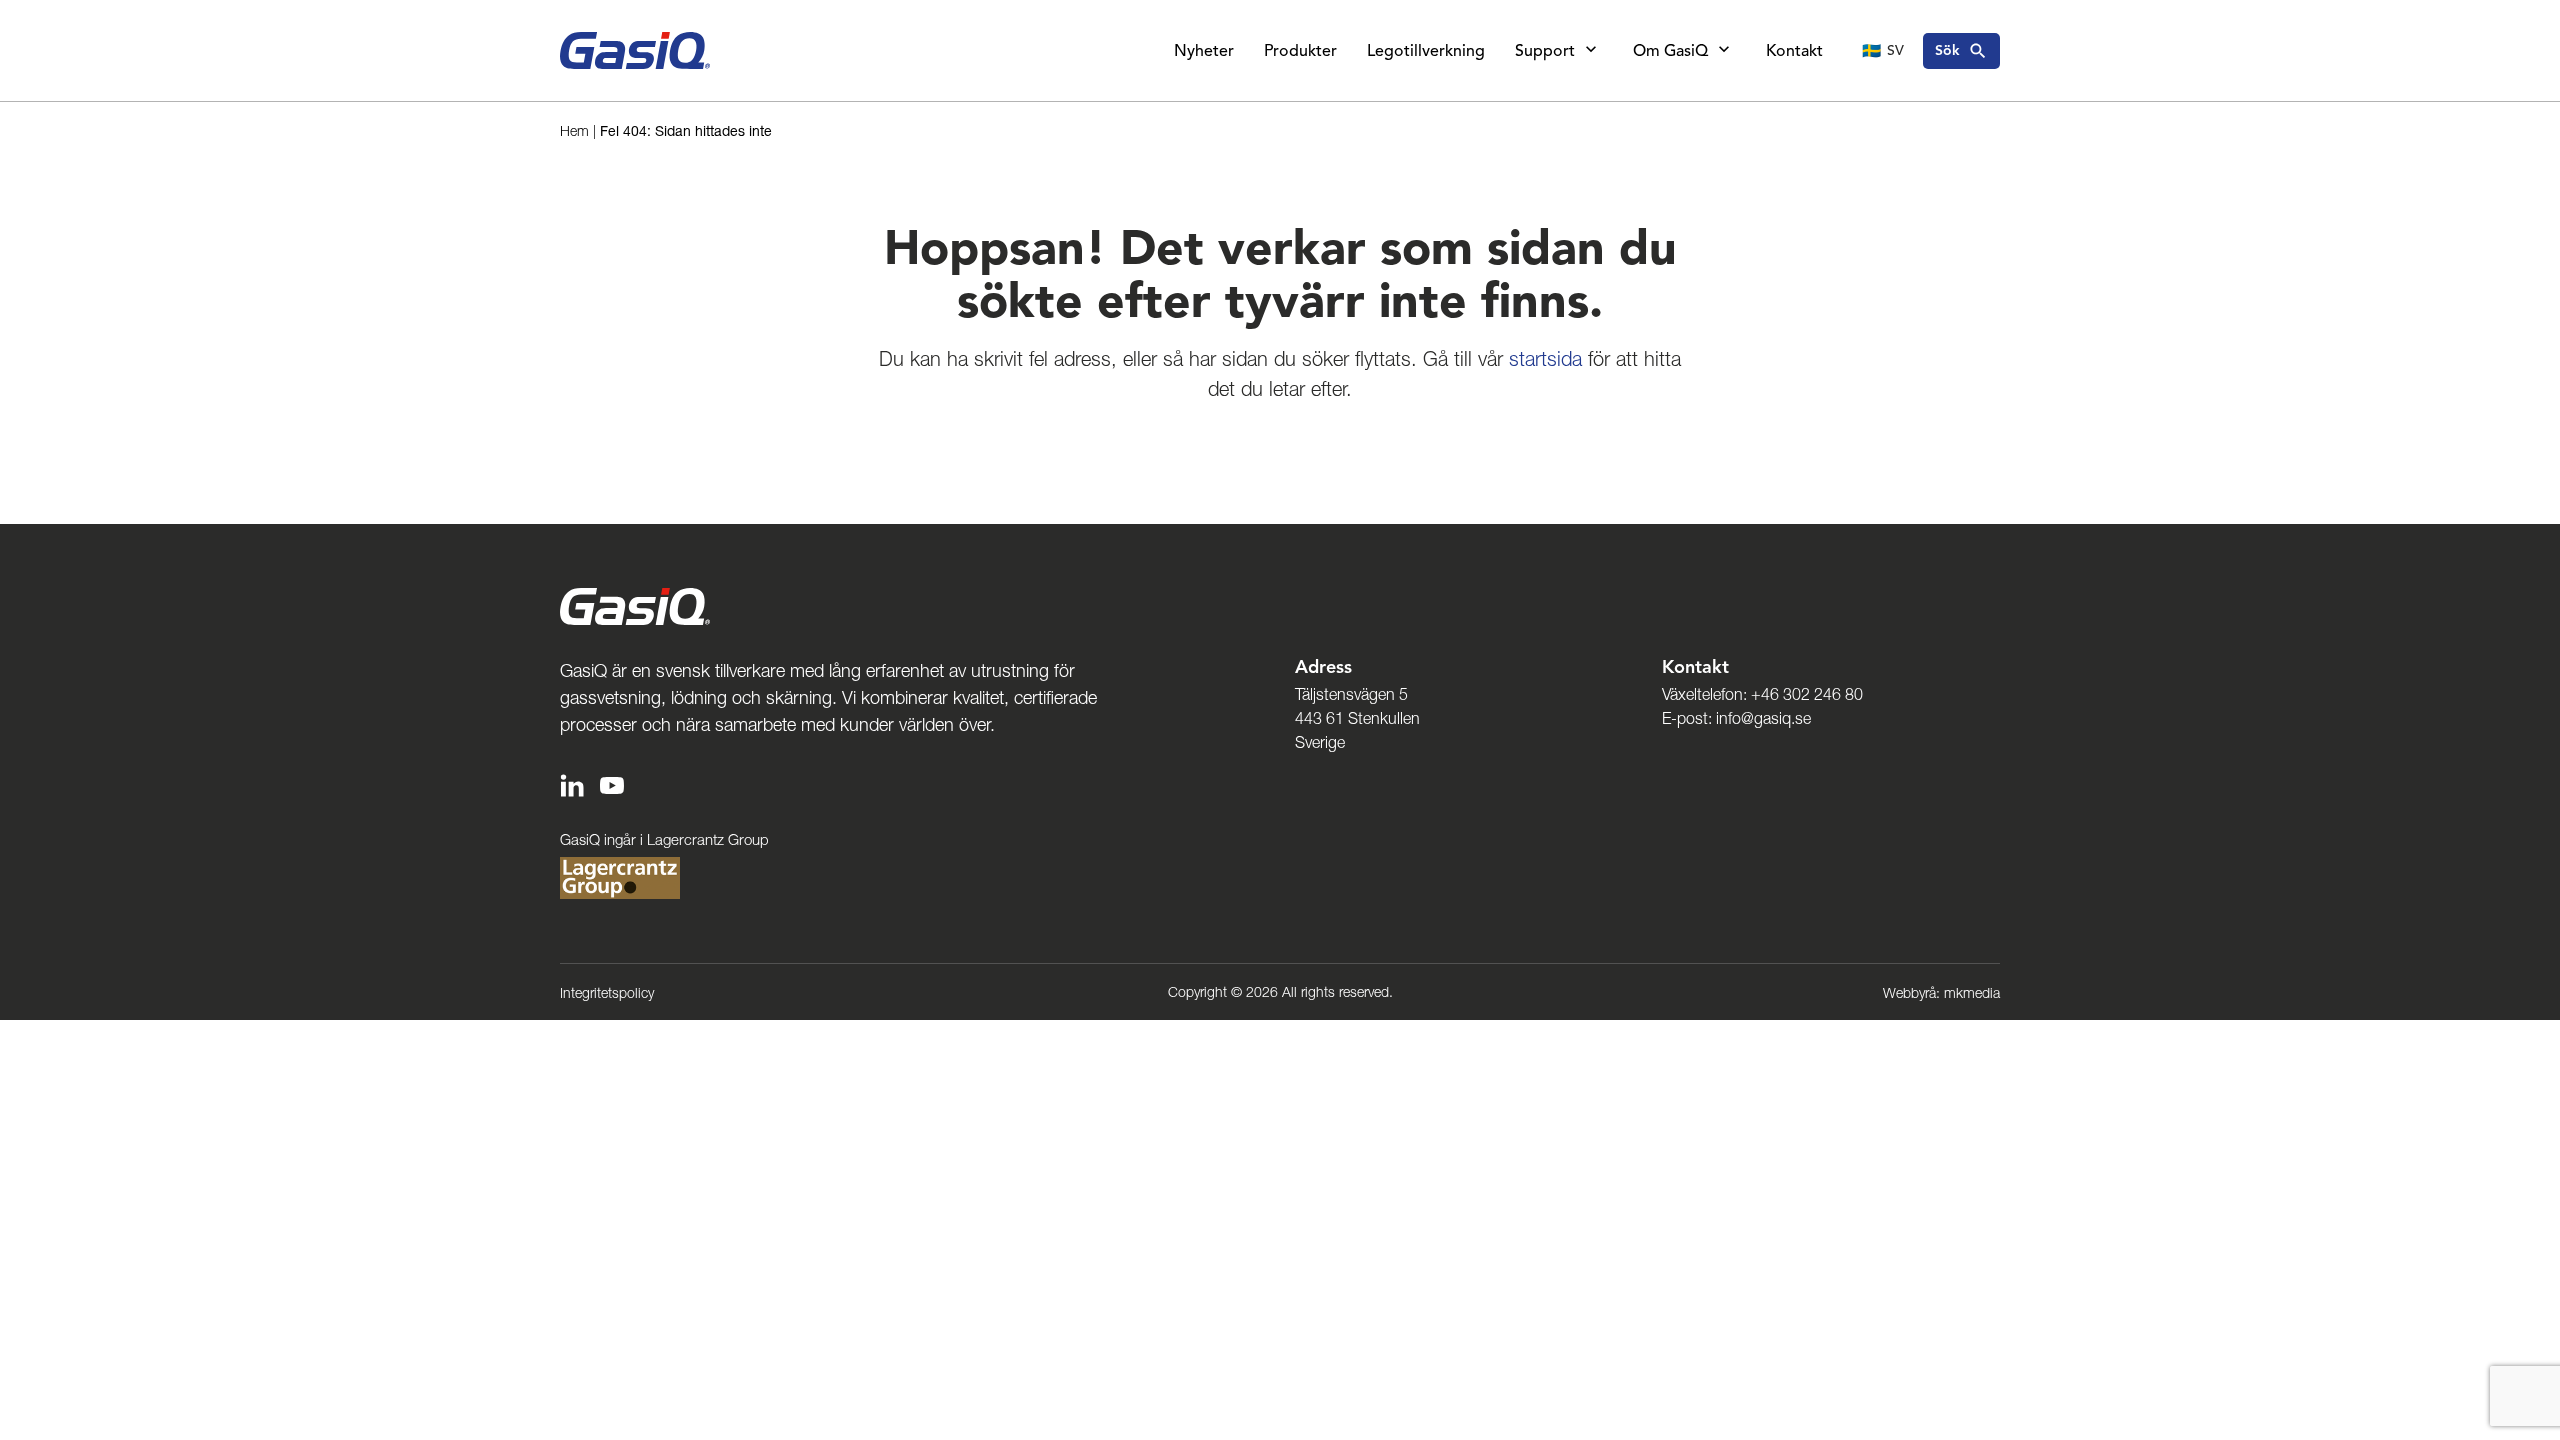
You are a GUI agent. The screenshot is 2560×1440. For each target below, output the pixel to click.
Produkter (1300, 51)
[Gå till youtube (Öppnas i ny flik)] (612, 783)
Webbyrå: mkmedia (1941, 993)
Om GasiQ (1670, 51)
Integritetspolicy (607, 993)
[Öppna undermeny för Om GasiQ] (1724, 51)
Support (1545, 51)
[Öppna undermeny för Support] (1591, 51)
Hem (574, 131)
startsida (1545, 359)
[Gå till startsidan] (635, 50)
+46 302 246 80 (1807, 694)
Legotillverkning (1426, 51)
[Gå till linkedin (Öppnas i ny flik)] (572, 783)
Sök (1947, 50)
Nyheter (1204, 51)
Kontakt (1794, 51)
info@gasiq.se (1763, 718)
